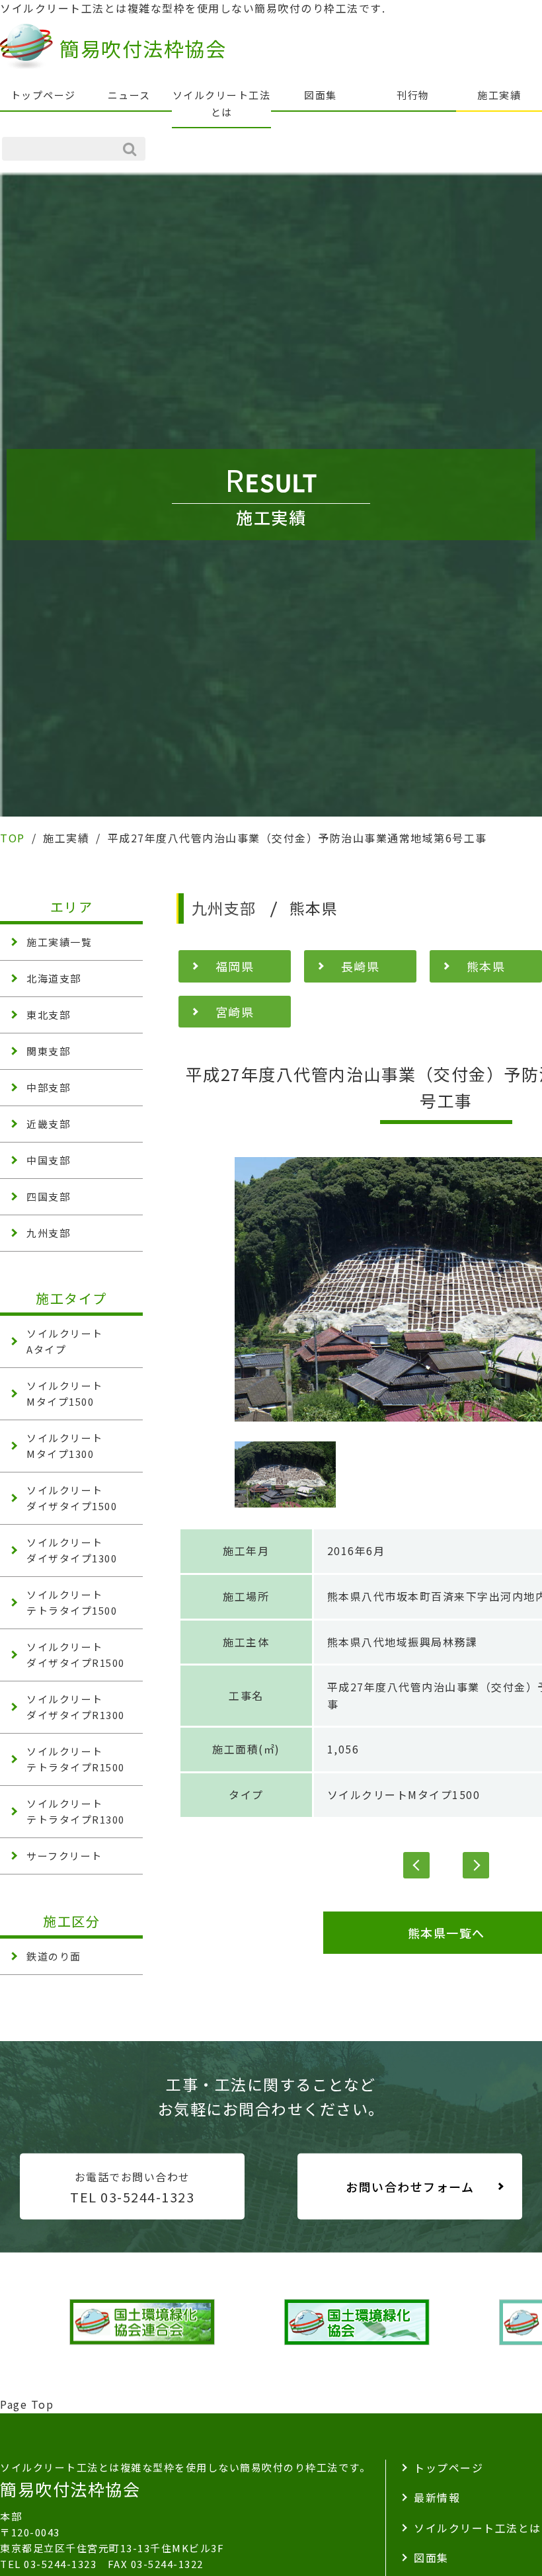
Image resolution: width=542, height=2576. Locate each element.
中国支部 (48, 1160)
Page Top (27, 2404)
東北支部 (48, 1015)
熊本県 (486, 966)
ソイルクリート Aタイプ (65, 1341)
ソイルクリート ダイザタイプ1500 (72, 1498)
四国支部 (48, 1196)
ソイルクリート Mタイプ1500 (65, 1393)
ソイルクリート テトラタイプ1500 (72, 1602)
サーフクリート (64, 1856)
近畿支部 (48, 1124)
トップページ (43, 95)
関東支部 (48, 1051)
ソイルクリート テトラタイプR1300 (76, 1811)
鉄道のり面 (54, 1956)
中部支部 (48, 1087)
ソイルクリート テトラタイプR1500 (76, 1759)
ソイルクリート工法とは (222, 103)
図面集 (321, 95)
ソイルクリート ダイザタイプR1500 (76, 1655)
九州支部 (48, 1233)
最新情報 (437, 2497)
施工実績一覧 (59, 942)
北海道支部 (54, 978)
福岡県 (235, 966)
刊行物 (413, 95)
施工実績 (499, 95)
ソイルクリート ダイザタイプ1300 (72, 1550)
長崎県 (361, 966)
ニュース (129, 95)
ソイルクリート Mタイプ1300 (65, 1446)
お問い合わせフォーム (410, 2187)
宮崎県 (235, 1012)
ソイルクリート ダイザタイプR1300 (76, 1707)
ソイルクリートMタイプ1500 (404, 1794)
